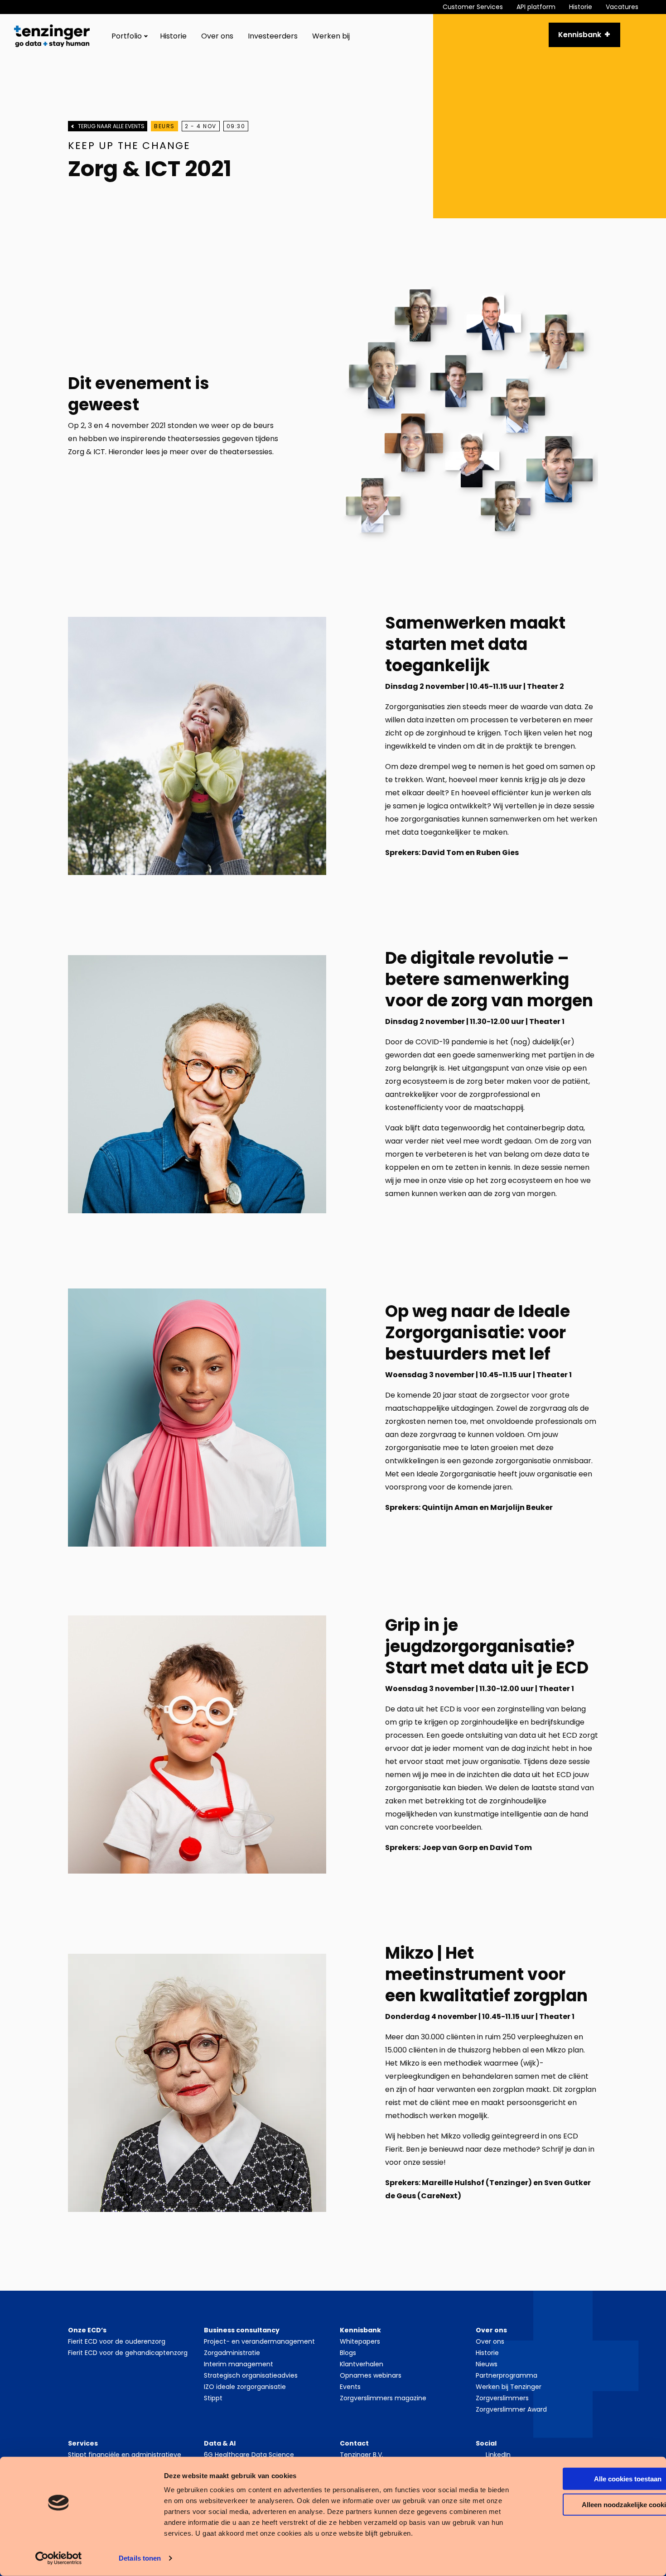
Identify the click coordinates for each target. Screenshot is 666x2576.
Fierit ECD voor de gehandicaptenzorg (128, 2353)
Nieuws (487, 2364)
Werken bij (331, 36)
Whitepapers (360, 2341)
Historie (581, 7)
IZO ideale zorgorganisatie (245, 2387)
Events (350, 2387)
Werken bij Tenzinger (509, 2387)
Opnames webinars (371, 2375)
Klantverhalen (362, 2364)
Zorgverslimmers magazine (383, 2398)
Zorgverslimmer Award (511, 2409)
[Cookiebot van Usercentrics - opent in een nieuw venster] (59, 2558)
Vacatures (622, 7)
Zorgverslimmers (502, 2398)
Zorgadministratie (232, 2353)
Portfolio (127, 36)
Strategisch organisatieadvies (251, 2375)
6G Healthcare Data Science (249, 2455)
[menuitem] (480, 7)
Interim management (239, 2364)
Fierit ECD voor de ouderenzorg (117, 2341)
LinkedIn (498, 2455)
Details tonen (140, 2558)
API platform (536, 7)
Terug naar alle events (111, 126)
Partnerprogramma (507, 2375)
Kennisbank (580, 35)
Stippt (213, 2398)
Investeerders (273, 36)
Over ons (217, 36)
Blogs (348, 2353)
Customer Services (473, 7)
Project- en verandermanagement (259, 2341)
